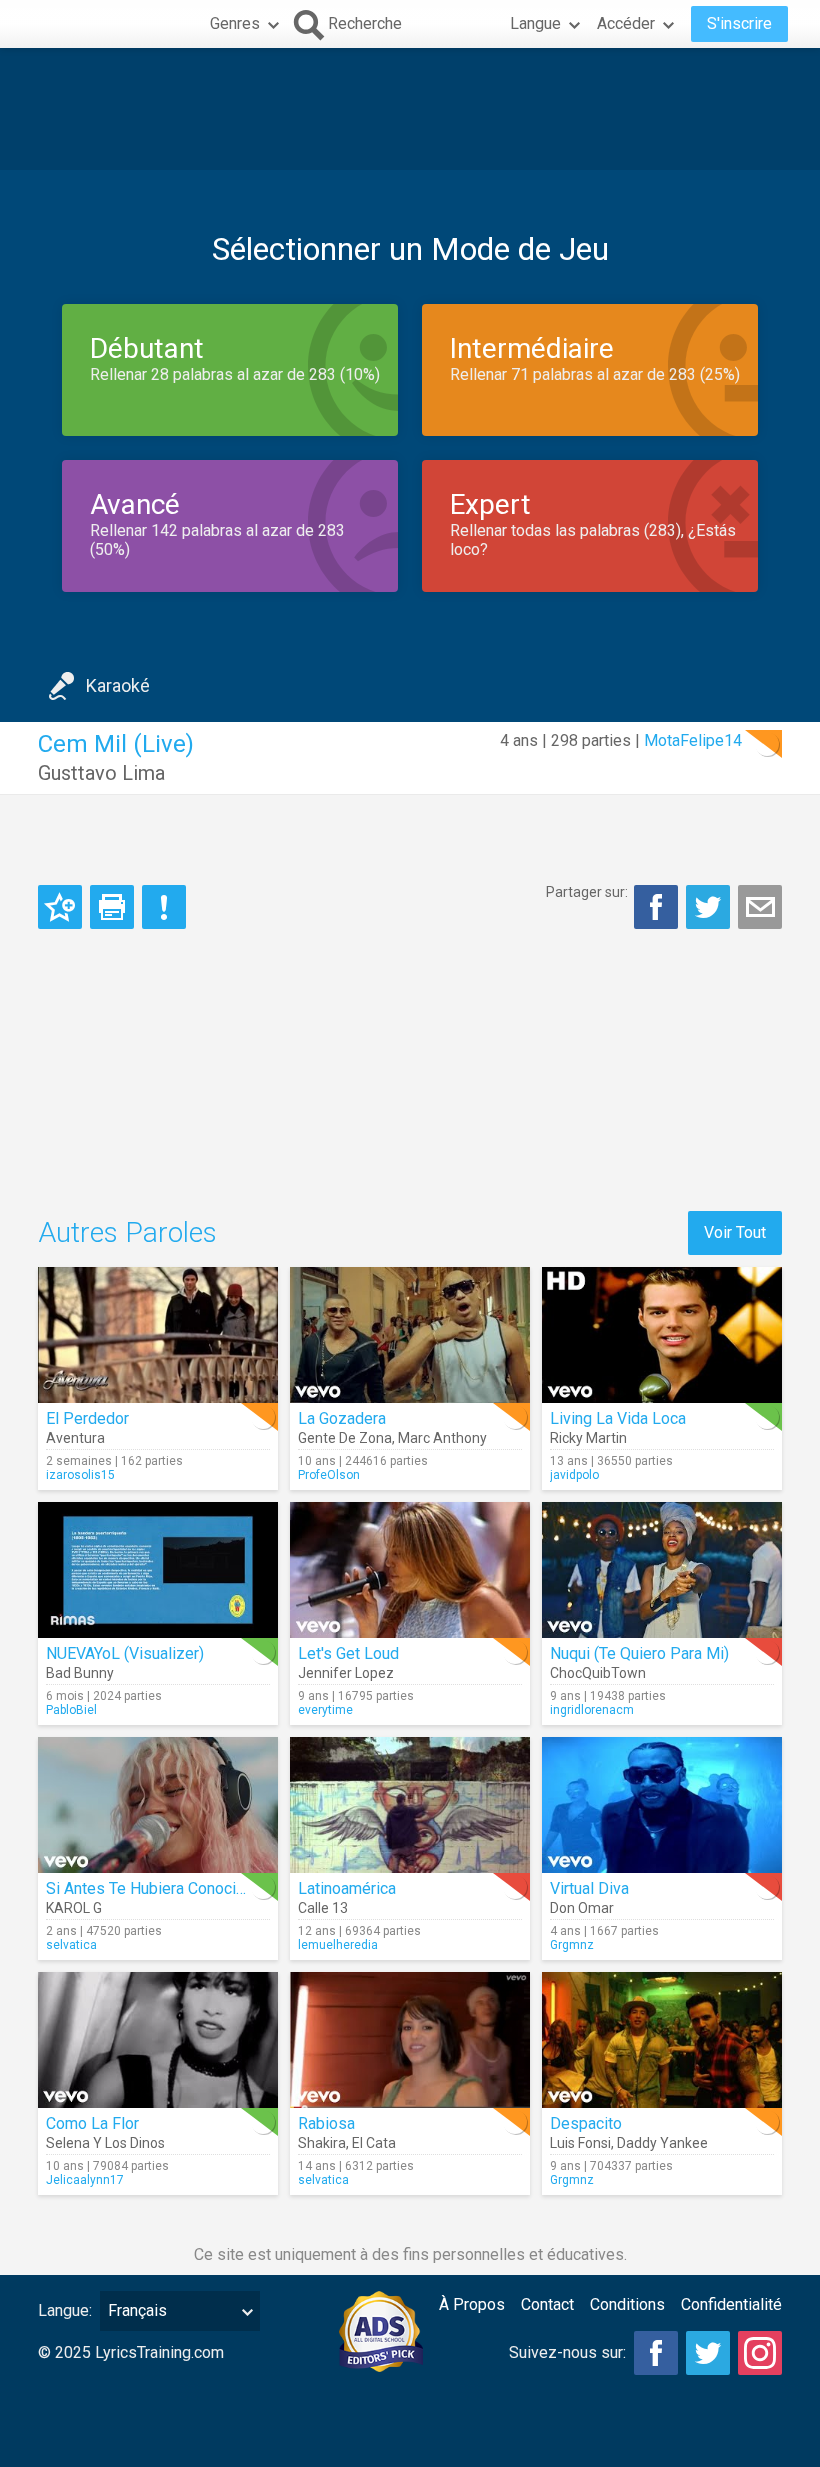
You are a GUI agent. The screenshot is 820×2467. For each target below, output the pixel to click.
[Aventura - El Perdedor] (158, 1335)
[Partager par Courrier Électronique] (760, 907)
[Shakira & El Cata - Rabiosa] (410, 2040)
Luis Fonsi (580, 2143)
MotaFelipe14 (693, 740)
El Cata (374, 2143)
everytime (325, 1710)
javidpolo (574, 1475)
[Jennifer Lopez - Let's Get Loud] (410, 1570)
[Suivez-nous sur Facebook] (656, 2353)
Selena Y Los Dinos (105, 2143)
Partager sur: (587, 892)
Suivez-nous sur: (567, 2352)
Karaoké (118, 685)
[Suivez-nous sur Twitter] (708, 2353)
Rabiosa (326, 2123)
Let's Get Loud (348, 1653)
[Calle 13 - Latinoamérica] (410, 1805)
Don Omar (582, 1908)
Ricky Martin (588, 1438)
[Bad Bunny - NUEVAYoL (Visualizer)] (158, 1570)
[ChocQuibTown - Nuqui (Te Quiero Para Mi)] (662, 1570)
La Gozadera (342, 1418)
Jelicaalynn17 (85, 2180)
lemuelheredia (338, 1945)
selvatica (71, 1945)
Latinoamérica (347, 1888)
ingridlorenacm (592, 1710)
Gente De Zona (345, 1438)
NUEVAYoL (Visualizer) (125, 1653)
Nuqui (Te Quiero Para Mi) (639, 1653)
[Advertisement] (410, 109)
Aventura (75, 1438)
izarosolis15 (80, 1475)
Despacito (586, 2123)
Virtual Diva (589, 1888)
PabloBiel (71, 1710)
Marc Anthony (442, 1438)
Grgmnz (572, 1945)
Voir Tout (735, 1232)
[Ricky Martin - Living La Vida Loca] (662, 1335)
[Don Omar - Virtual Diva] (662, 1805)
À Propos (472, 2304)
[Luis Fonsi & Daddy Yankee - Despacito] (662, 2040)
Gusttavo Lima (101, 773)
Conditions (627, 2304)
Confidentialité (731, 2304)
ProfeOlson (329, 1475)
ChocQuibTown (598, 1673)
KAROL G (74, 1908)
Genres (235, 23)
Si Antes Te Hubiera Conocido (150, 1888)
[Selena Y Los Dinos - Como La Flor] (158, 2040)
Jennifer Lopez (346, 1673)
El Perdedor (87, 1418)
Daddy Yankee (662, 2143)
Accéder (626, 23)
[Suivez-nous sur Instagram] (760, 2353)
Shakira (322, 2143)
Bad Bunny (80, 1673)
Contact (547, 2304)
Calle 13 (323, 1908)
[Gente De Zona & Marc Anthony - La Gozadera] (410, 1335)
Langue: (65, 2310)
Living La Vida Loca (618, 1418)
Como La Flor (92, 2123)
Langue (535, 23)
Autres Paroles (127, 1232)
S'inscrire (739, 23)
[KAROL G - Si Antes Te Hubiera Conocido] (158, 1805)
